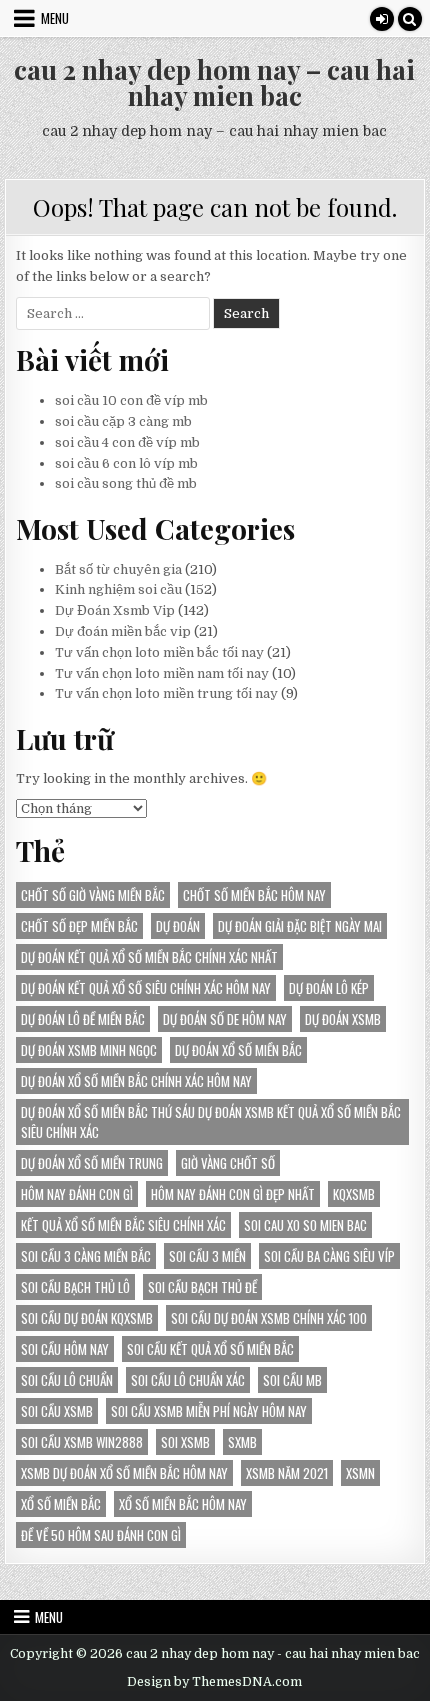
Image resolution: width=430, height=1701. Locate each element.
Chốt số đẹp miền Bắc (79, 926)
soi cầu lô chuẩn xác (188, 1380)
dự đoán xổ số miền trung (92, 1163)
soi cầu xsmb (57, 1411)
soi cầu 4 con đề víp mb (127, 442)
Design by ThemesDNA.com (214, 1682)
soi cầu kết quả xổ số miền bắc (210, 1349)
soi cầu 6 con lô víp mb (126, 463)
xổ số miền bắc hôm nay (183, 1504)
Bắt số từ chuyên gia (118, 569)
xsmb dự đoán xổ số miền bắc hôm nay (124, 1473)
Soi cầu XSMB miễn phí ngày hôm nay (209, 1411)
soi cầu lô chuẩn (67, 1380)
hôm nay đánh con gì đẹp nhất (233, 1194)
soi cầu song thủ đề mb (126, 483)
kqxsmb (354, 1194)
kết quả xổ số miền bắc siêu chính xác (123, 1225)
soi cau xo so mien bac (305, 1225)
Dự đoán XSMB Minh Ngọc (89, 1050)
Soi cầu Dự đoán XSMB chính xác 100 (269, 1318)
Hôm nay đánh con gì (77, 1194)
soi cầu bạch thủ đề (202, 1287)
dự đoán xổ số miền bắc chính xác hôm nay (136, 1081)
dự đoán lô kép (329, 988)
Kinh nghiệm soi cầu (118, 589)
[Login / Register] (382, 19)
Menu (55, 18)
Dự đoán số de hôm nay (225, 1019)
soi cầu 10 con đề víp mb (131, 400)
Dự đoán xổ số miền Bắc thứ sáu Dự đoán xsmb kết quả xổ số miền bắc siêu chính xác (211, 1122)
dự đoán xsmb (343, 1019)
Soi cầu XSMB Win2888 (82, 1442)
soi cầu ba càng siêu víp (329, 1256)
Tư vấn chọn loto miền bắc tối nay (159, 652)
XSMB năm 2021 (287, 1473)
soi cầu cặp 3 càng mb (123, 421)
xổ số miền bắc (61, 1504)
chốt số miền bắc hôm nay (254, 895)
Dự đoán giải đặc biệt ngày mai (300, 926)
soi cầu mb (292, 1380)
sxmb (242, 1442)
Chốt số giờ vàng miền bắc (93, 895)
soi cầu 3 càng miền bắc (86, 1256)
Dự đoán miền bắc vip (123, 631)
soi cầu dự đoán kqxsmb (87, 1318)
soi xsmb (185, 1442)
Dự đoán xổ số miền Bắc (238, 1050)
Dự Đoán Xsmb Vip (115, 610)
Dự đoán (178, 926)
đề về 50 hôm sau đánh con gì (101, 1535)
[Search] (410, 19)
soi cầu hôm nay (65, 1349)
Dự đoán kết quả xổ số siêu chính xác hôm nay (146, 988)
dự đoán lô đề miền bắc (83, 1019)
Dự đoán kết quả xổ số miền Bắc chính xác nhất (149, 957)
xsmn (360, 1473)
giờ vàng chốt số (228, 1163)
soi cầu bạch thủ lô (75, 1287)
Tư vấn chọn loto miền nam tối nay (162, 673)
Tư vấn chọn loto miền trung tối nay (166, 693)
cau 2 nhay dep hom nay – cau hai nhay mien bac (214, 82)
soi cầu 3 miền (207, 1256)
